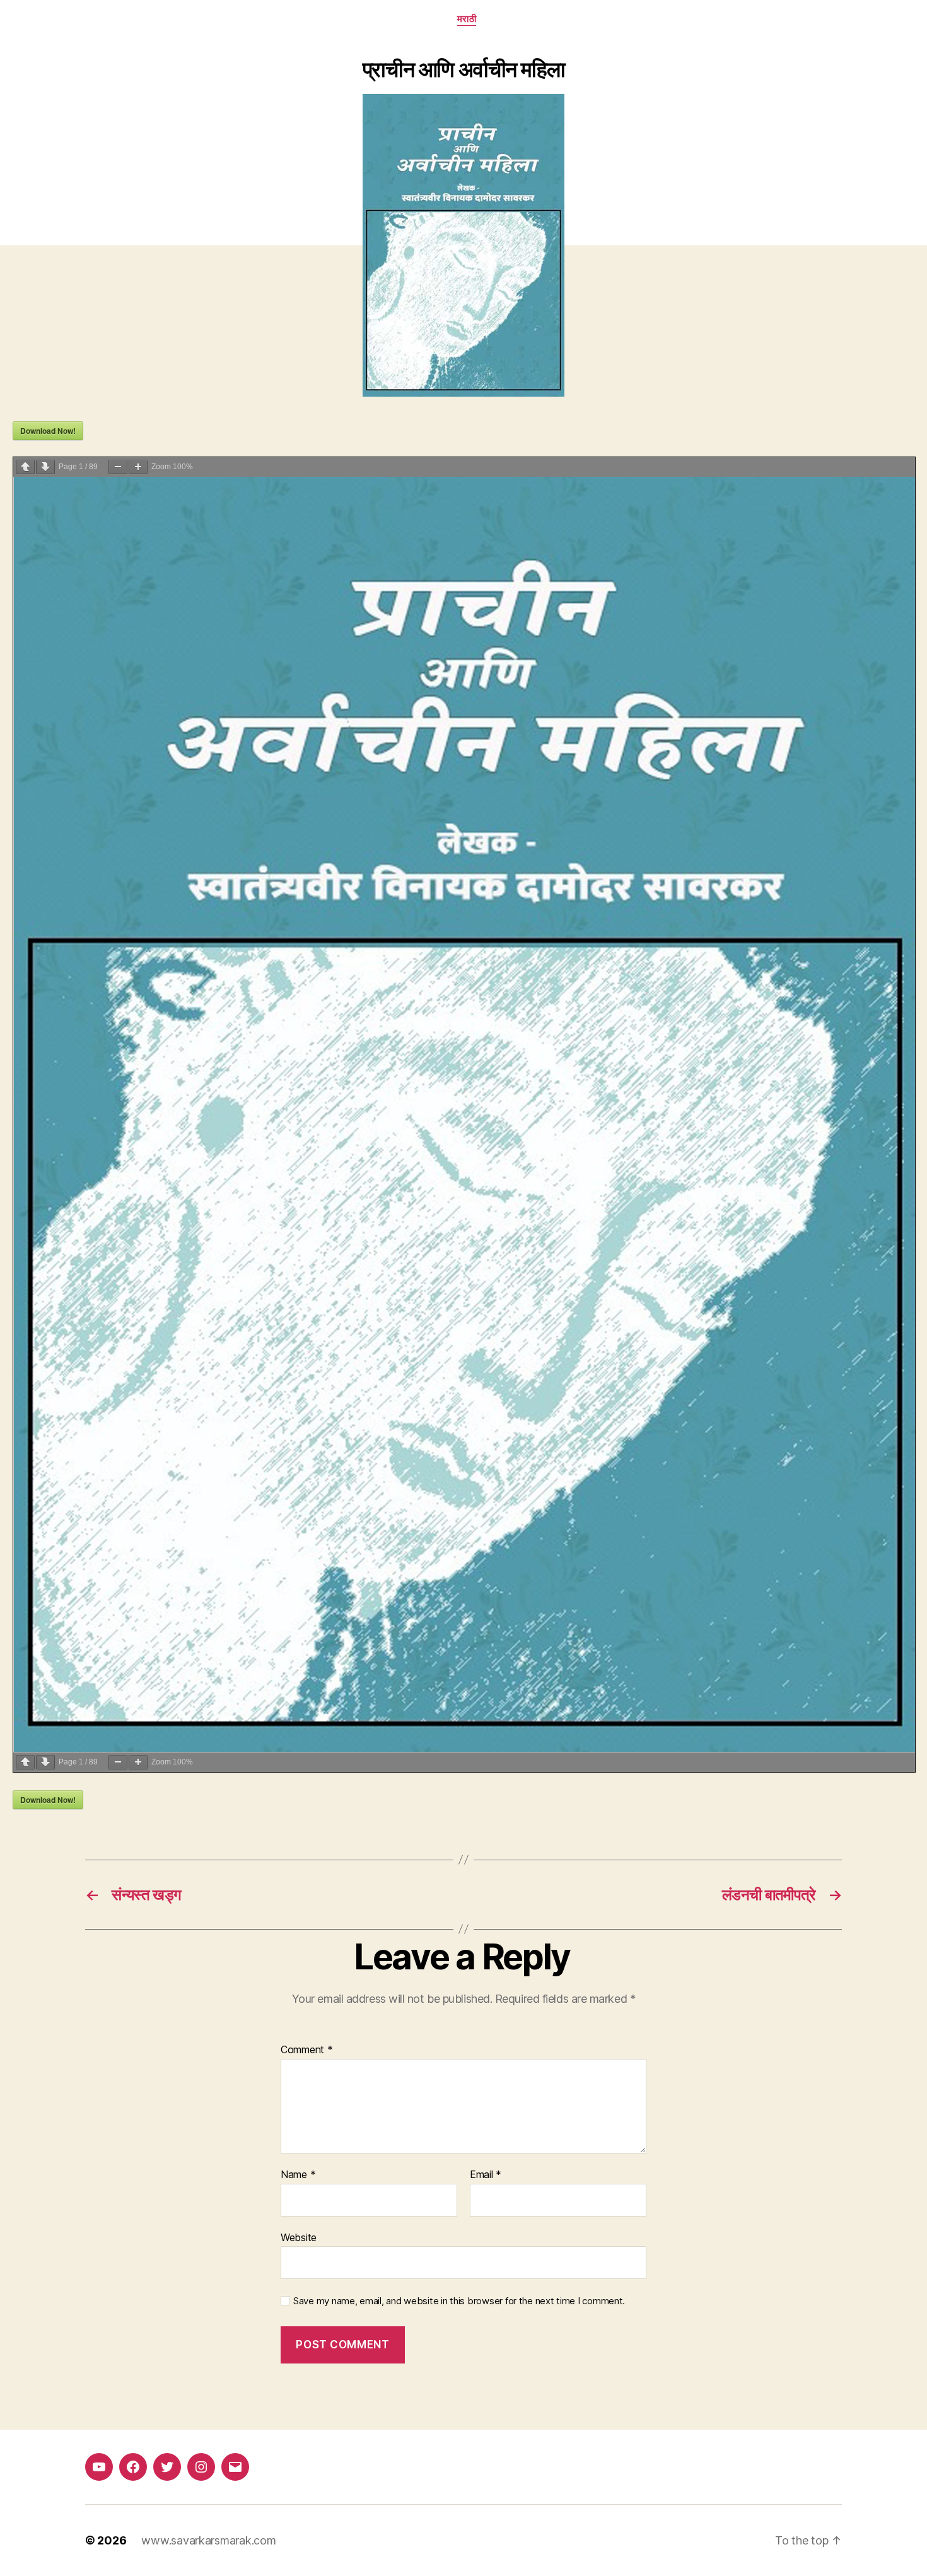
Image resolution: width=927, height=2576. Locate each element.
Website (299, 2237)
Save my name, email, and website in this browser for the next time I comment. (459, 2301)
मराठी (467, 19)
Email (486, 2175)
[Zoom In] (138, 467)
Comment (307, 2050)
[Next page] (45, 467)
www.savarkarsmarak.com (208, 2540)
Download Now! (48, 431)
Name (298, 2175)
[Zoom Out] (118, 467)
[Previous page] (25, 467)
